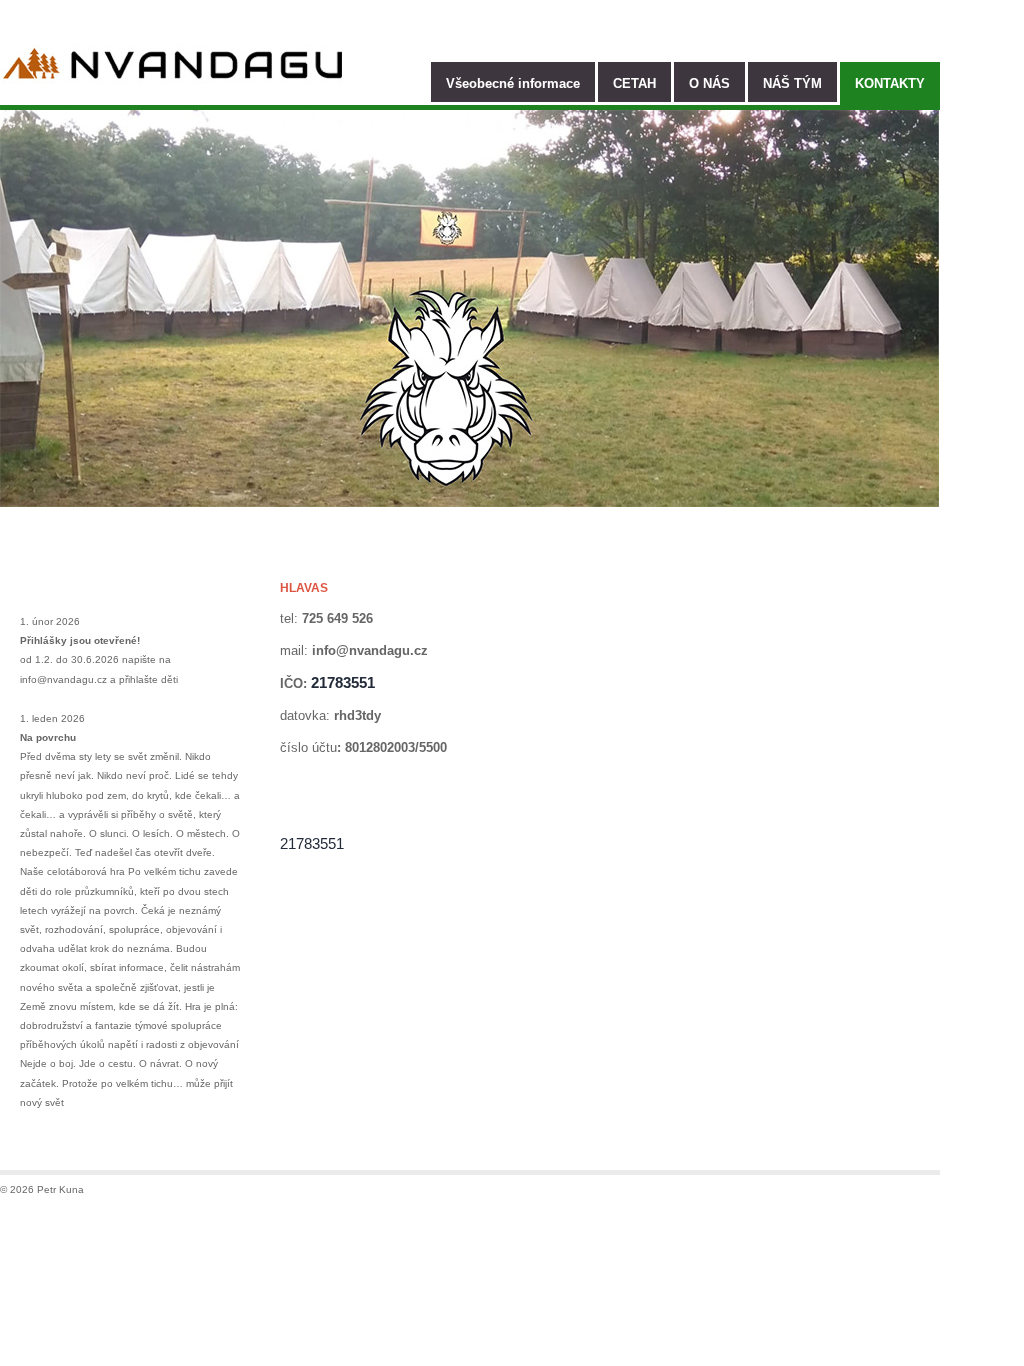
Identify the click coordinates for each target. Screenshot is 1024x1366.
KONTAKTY (890, 83)
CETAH (634, 83)
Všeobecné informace (513, 83)
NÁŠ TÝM (792, 83)
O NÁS (709, 83)
